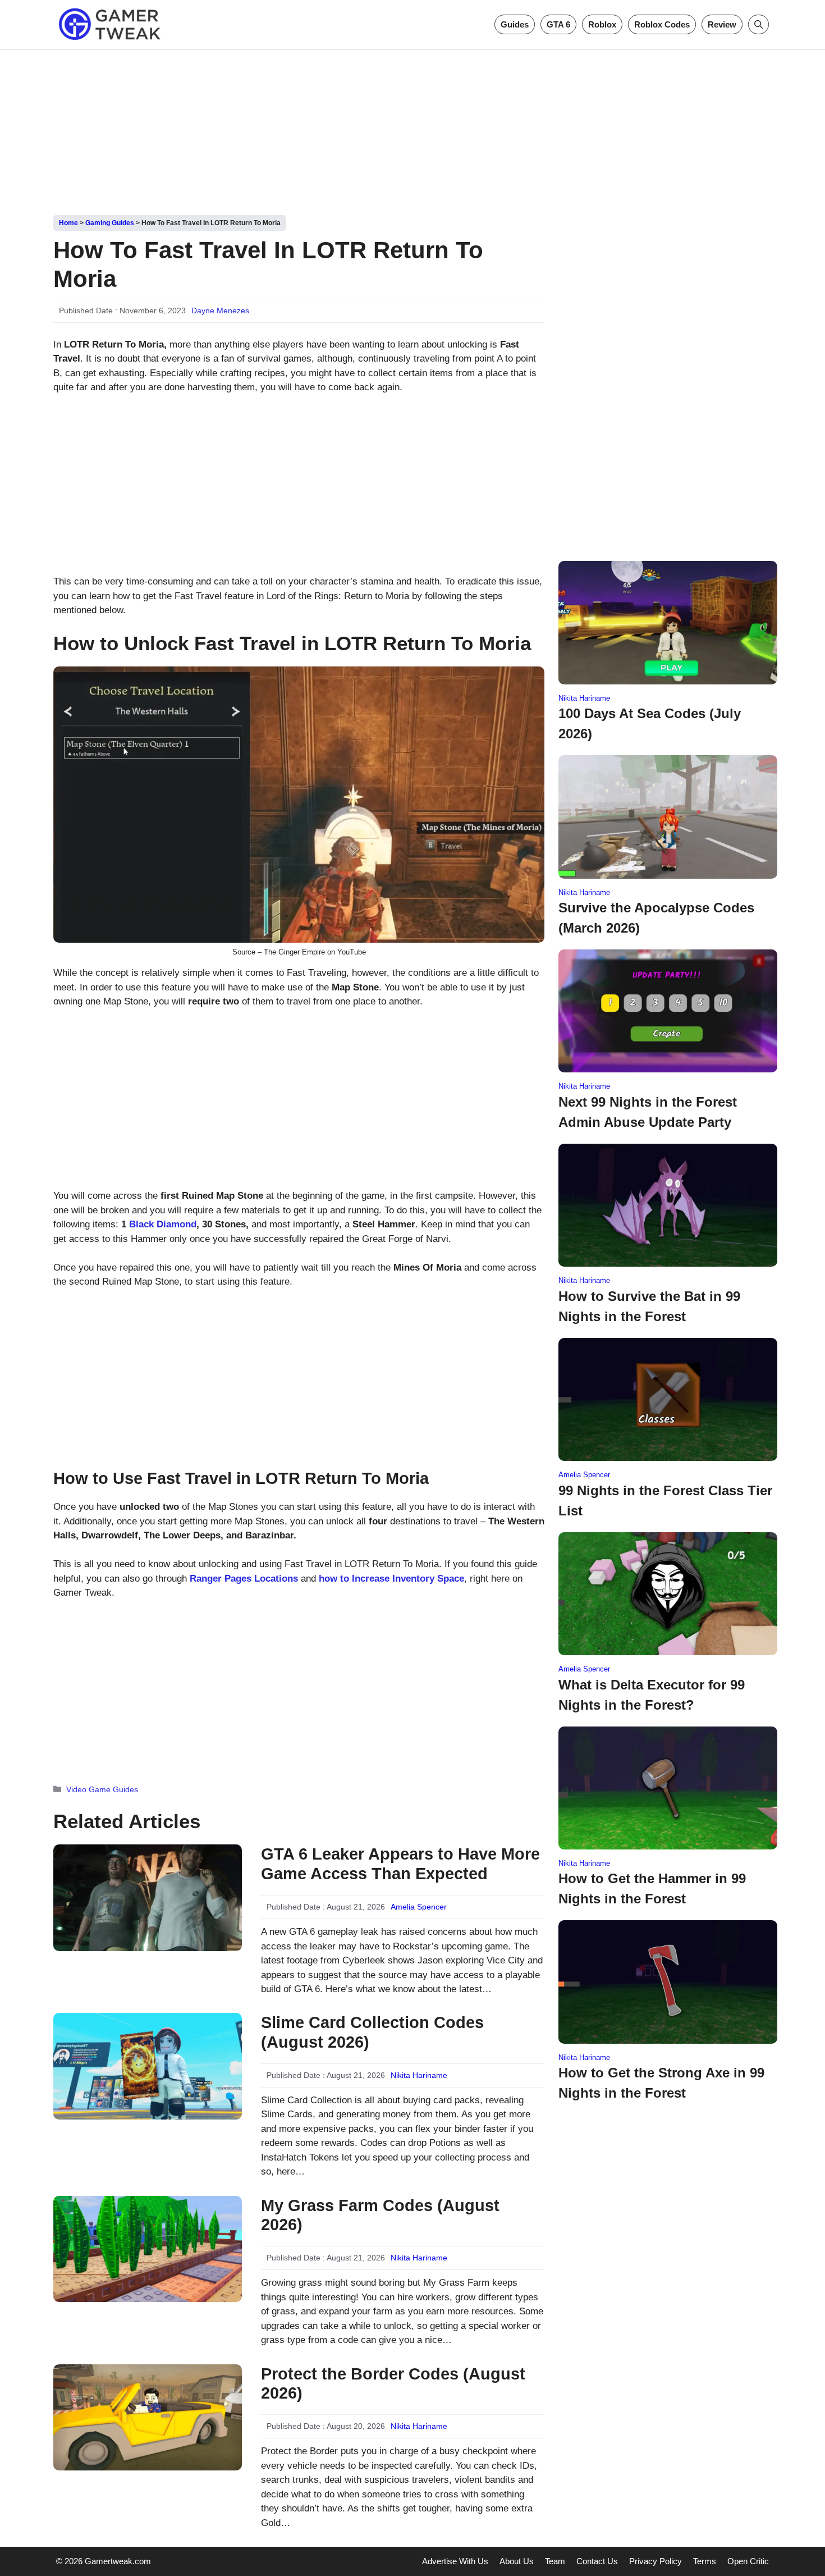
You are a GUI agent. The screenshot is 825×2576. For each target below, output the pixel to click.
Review (722, 24)
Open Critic (748, 2561)
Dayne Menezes (220, 310)
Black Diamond (163, 1224)
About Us (517, 2561)
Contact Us (597, 2561)
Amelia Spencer (419, 1907)
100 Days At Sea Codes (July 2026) (650, 723)
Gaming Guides (110, 223)
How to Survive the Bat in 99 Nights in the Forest (649, 1306)
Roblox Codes (662, 24)
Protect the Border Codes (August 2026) (393, 2384)
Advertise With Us (455, 2561)
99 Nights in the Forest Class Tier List (665, 1501)
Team (555, 2561)
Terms (705, 2561)
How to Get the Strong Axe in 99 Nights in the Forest (661, 2083)
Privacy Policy (656, 2561)
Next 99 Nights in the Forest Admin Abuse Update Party (648, 1112)
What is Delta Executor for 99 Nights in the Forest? (652, 1695)
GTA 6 (558, 24)
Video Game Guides (102, 1789)
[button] (758, 24)
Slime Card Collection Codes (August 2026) (372, 2032)
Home (68, 223)
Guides (515, 24)
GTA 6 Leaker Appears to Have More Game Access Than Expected (400, 1864)
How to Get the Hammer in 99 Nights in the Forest (652, 1888)
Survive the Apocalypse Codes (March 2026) (656, 918)
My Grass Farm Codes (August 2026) (380, 2215)
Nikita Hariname (419, 2075)
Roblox (602, 24)
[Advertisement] (412, 128)
